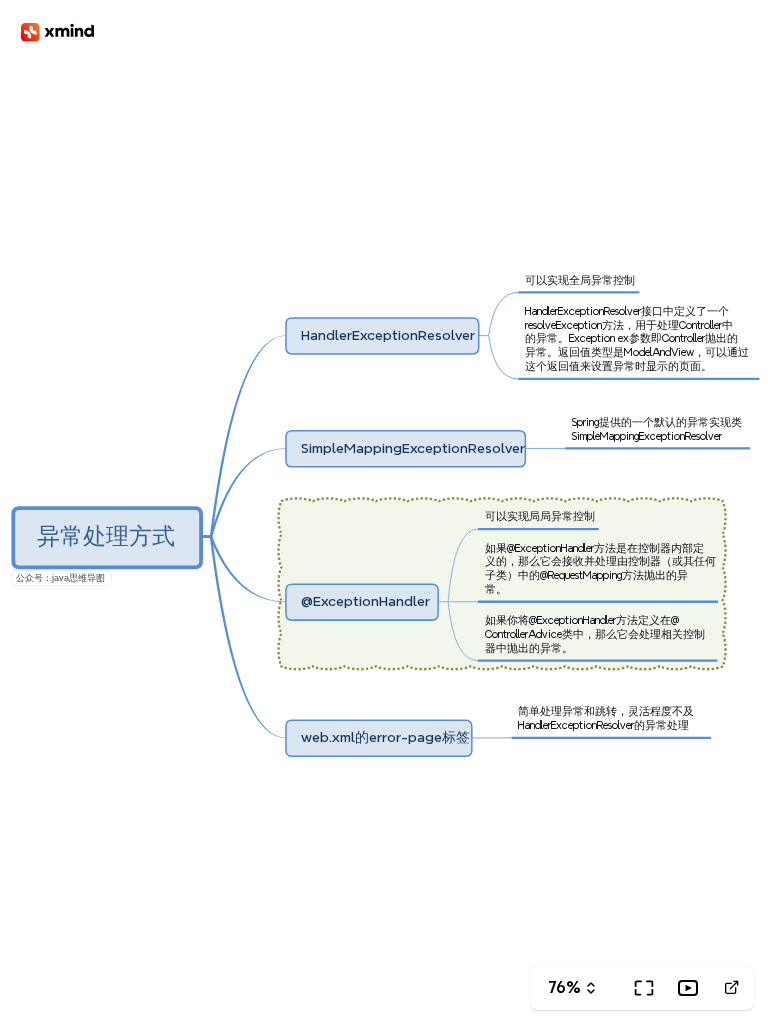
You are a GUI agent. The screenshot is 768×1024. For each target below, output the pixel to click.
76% (564, 987)
